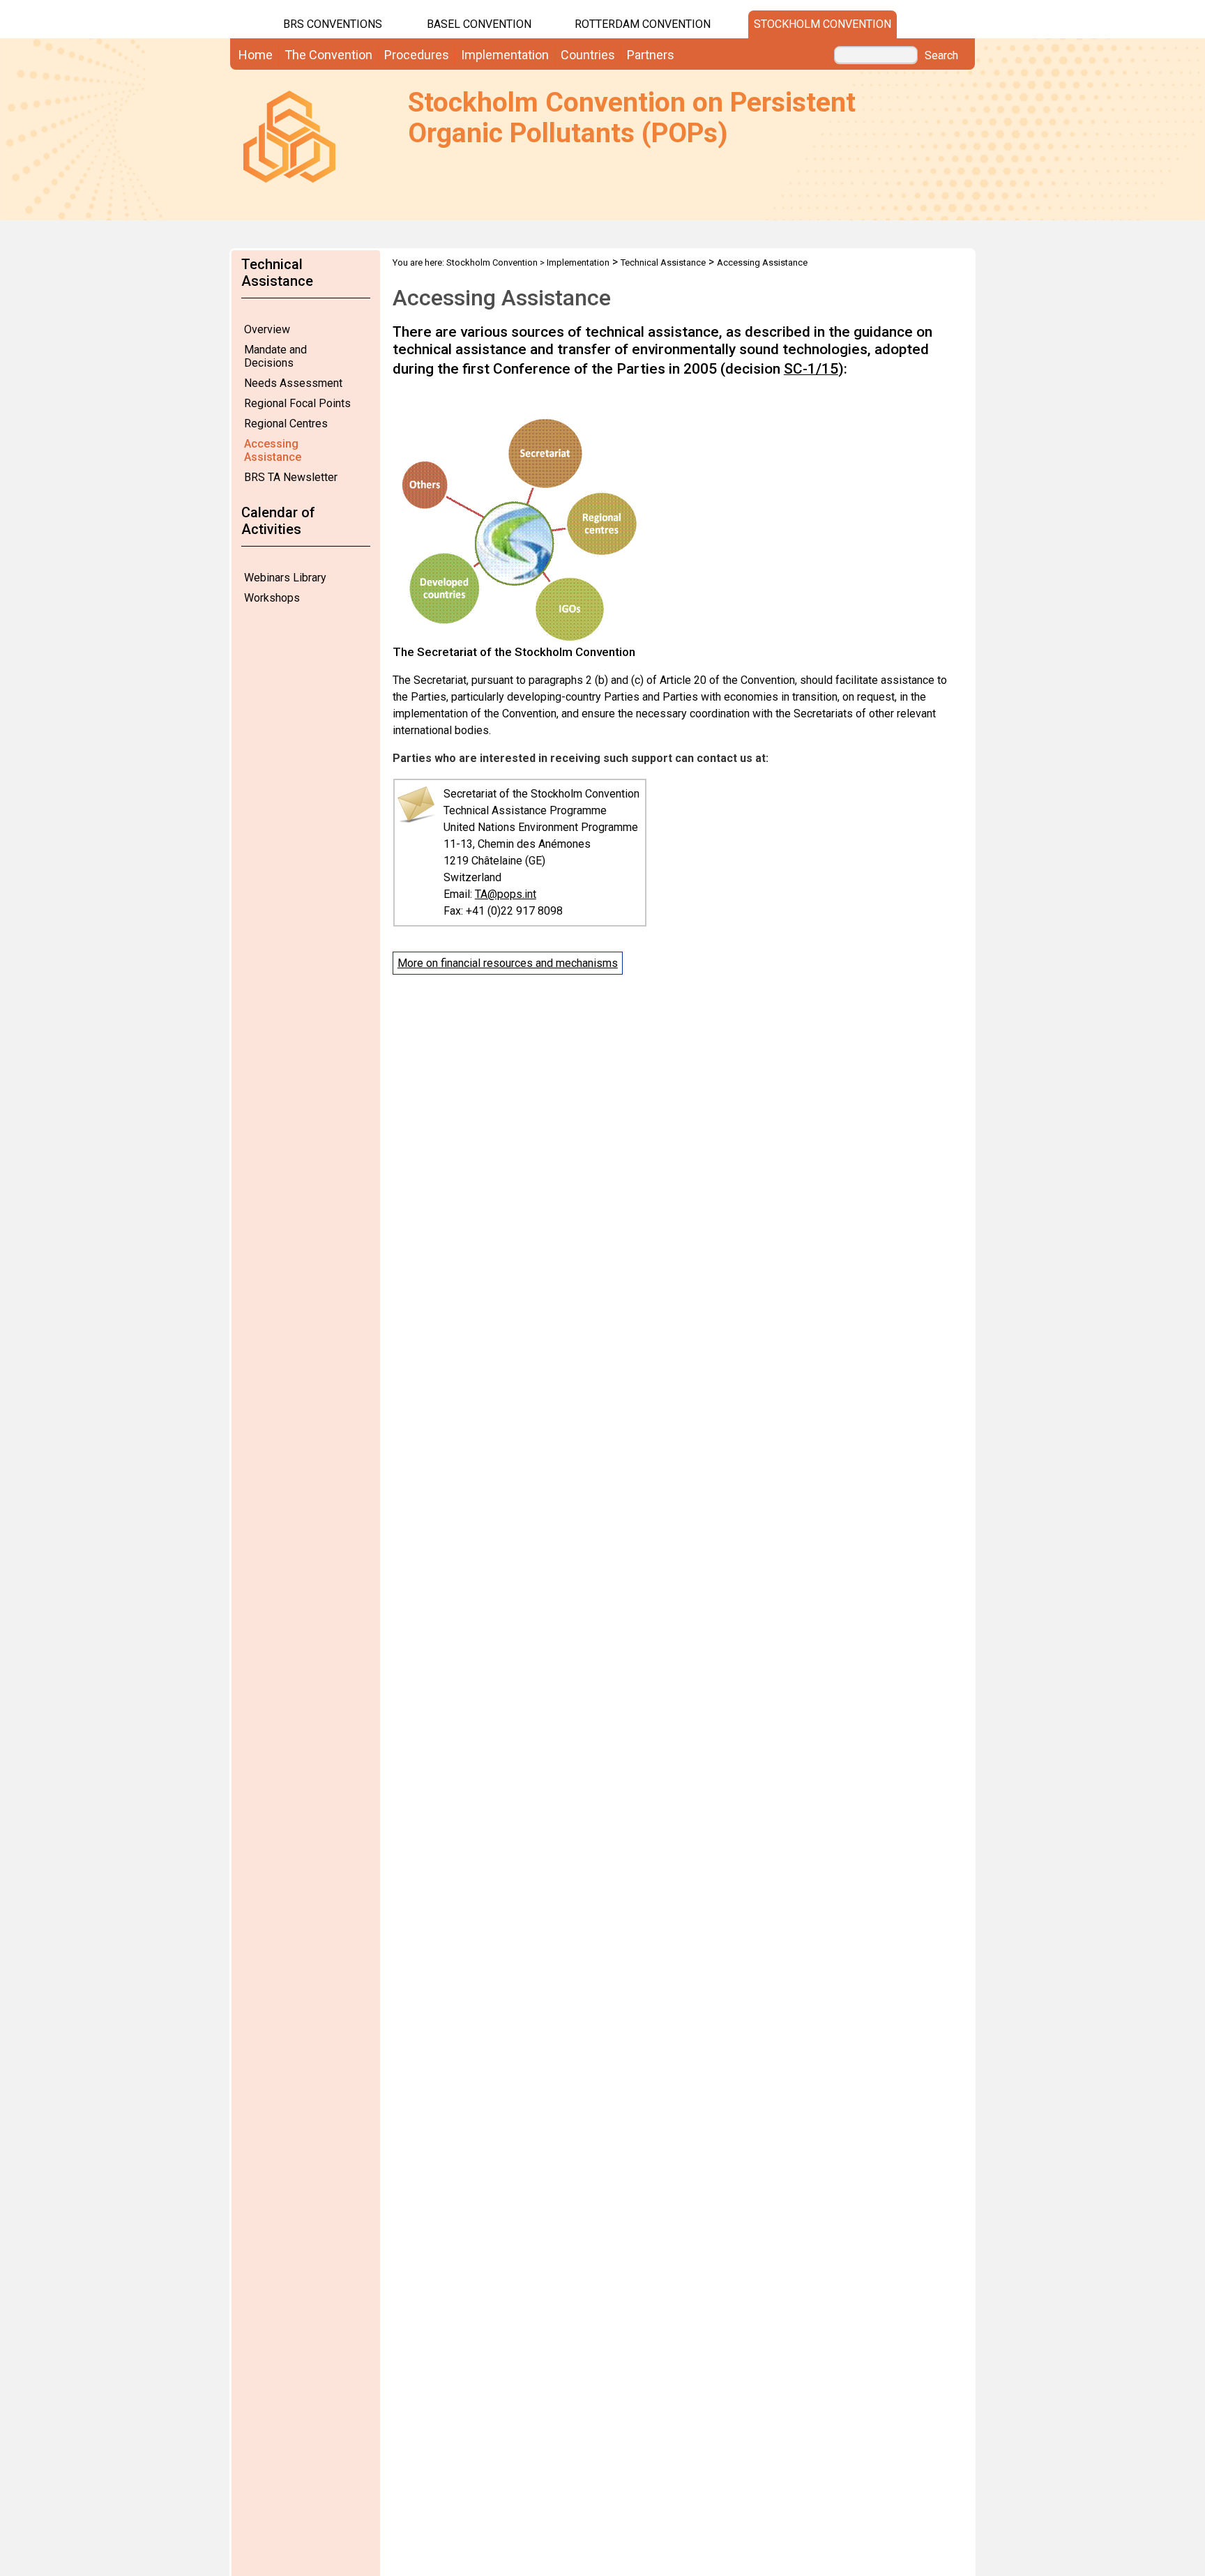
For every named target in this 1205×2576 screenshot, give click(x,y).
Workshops (272, 598)
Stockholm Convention (823, 24)
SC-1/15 (811, 369)
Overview (267, 329)
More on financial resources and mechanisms (508, 963)
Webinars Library (285, 578)
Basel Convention (479, 24)
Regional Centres (286, 424)
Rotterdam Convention (643, 24)
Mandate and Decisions (275, 356)
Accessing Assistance (273, 450)
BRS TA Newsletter (291, 477)
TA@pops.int (506, 894)
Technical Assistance (663, 262)
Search (941, 56)
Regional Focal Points (297, 403)
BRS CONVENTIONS (333, 24)
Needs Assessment (293, 383)
